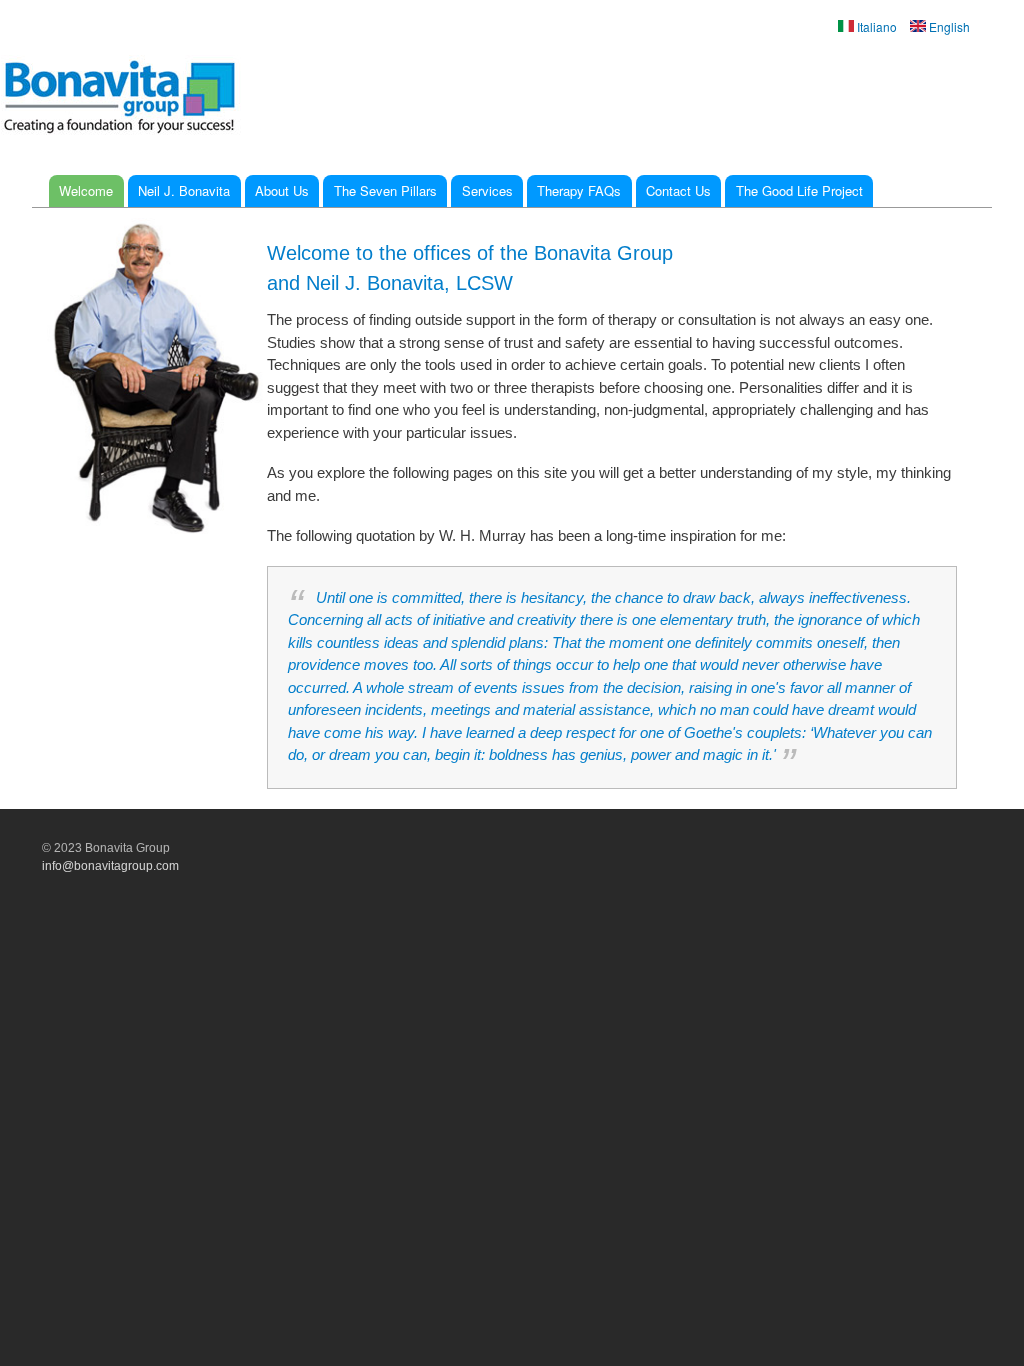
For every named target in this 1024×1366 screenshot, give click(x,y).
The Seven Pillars (385, 190)
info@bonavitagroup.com (110, 866)
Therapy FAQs (579, 190)
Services (487, 190)
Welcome (86, 190)
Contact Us (678, 190)
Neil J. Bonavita (184, 190)
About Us (282, 190)
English (948, 26)
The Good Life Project (799, 190)
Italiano (875, 26)
